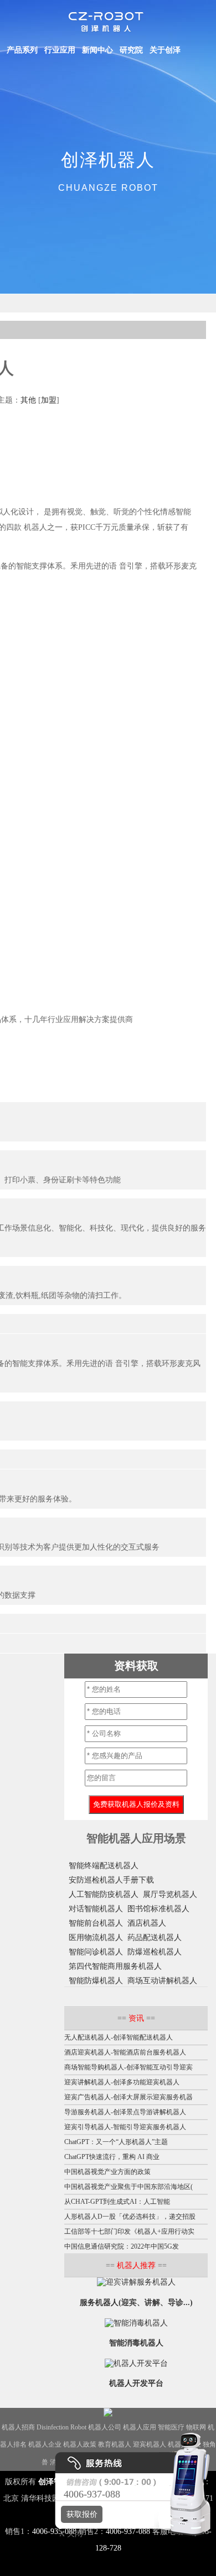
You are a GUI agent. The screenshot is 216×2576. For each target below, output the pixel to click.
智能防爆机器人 (96, 1981)
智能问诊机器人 (96, 1952)
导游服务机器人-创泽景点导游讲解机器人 (125, 2112)
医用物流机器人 (96, 1938)
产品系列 (22, 50)
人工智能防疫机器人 (104, 1894)
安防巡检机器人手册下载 (111, 1880)
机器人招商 (18, 2427)
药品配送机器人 (155, 1938)
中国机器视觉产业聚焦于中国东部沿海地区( (128, 2187)
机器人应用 (140, 2427)
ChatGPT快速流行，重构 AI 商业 (112, 2157)
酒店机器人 (147, 1923)
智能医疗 (171, 2427)
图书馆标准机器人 (158, 1909)
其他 (28, 400)
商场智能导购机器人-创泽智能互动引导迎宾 (128, 2067)
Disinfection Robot (61, 2427)
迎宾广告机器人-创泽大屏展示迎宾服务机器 (128, 2097)
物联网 (196, 2427)
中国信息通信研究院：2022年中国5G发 (122, 2246)
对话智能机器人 (96, 1909)
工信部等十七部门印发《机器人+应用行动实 (129, 2231)
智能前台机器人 (96, 1923)
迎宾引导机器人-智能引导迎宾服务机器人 (125, 2127)
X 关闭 (68, 2534)
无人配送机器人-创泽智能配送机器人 (119, 2037)
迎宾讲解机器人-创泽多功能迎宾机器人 (122, 2082)
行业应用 (60, 50)
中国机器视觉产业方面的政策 (107, 2172)
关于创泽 (165, 50)
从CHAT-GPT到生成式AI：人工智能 (117, 2202)
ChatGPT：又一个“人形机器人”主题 (116, 2142)
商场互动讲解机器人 (162, 1981)
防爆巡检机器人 (155, 1952)
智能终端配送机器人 (104, 1866)
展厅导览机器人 (170, 1894)
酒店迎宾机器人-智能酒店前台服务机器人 (125, 2052)
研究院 (131, 50)
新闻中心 (97, 50)
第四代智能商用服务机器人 (115, 1966)
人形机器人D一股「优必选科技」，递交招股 (130, 2217)
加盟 (49, 400)
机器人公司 (105, 2427)
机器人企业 (45, 2444)
